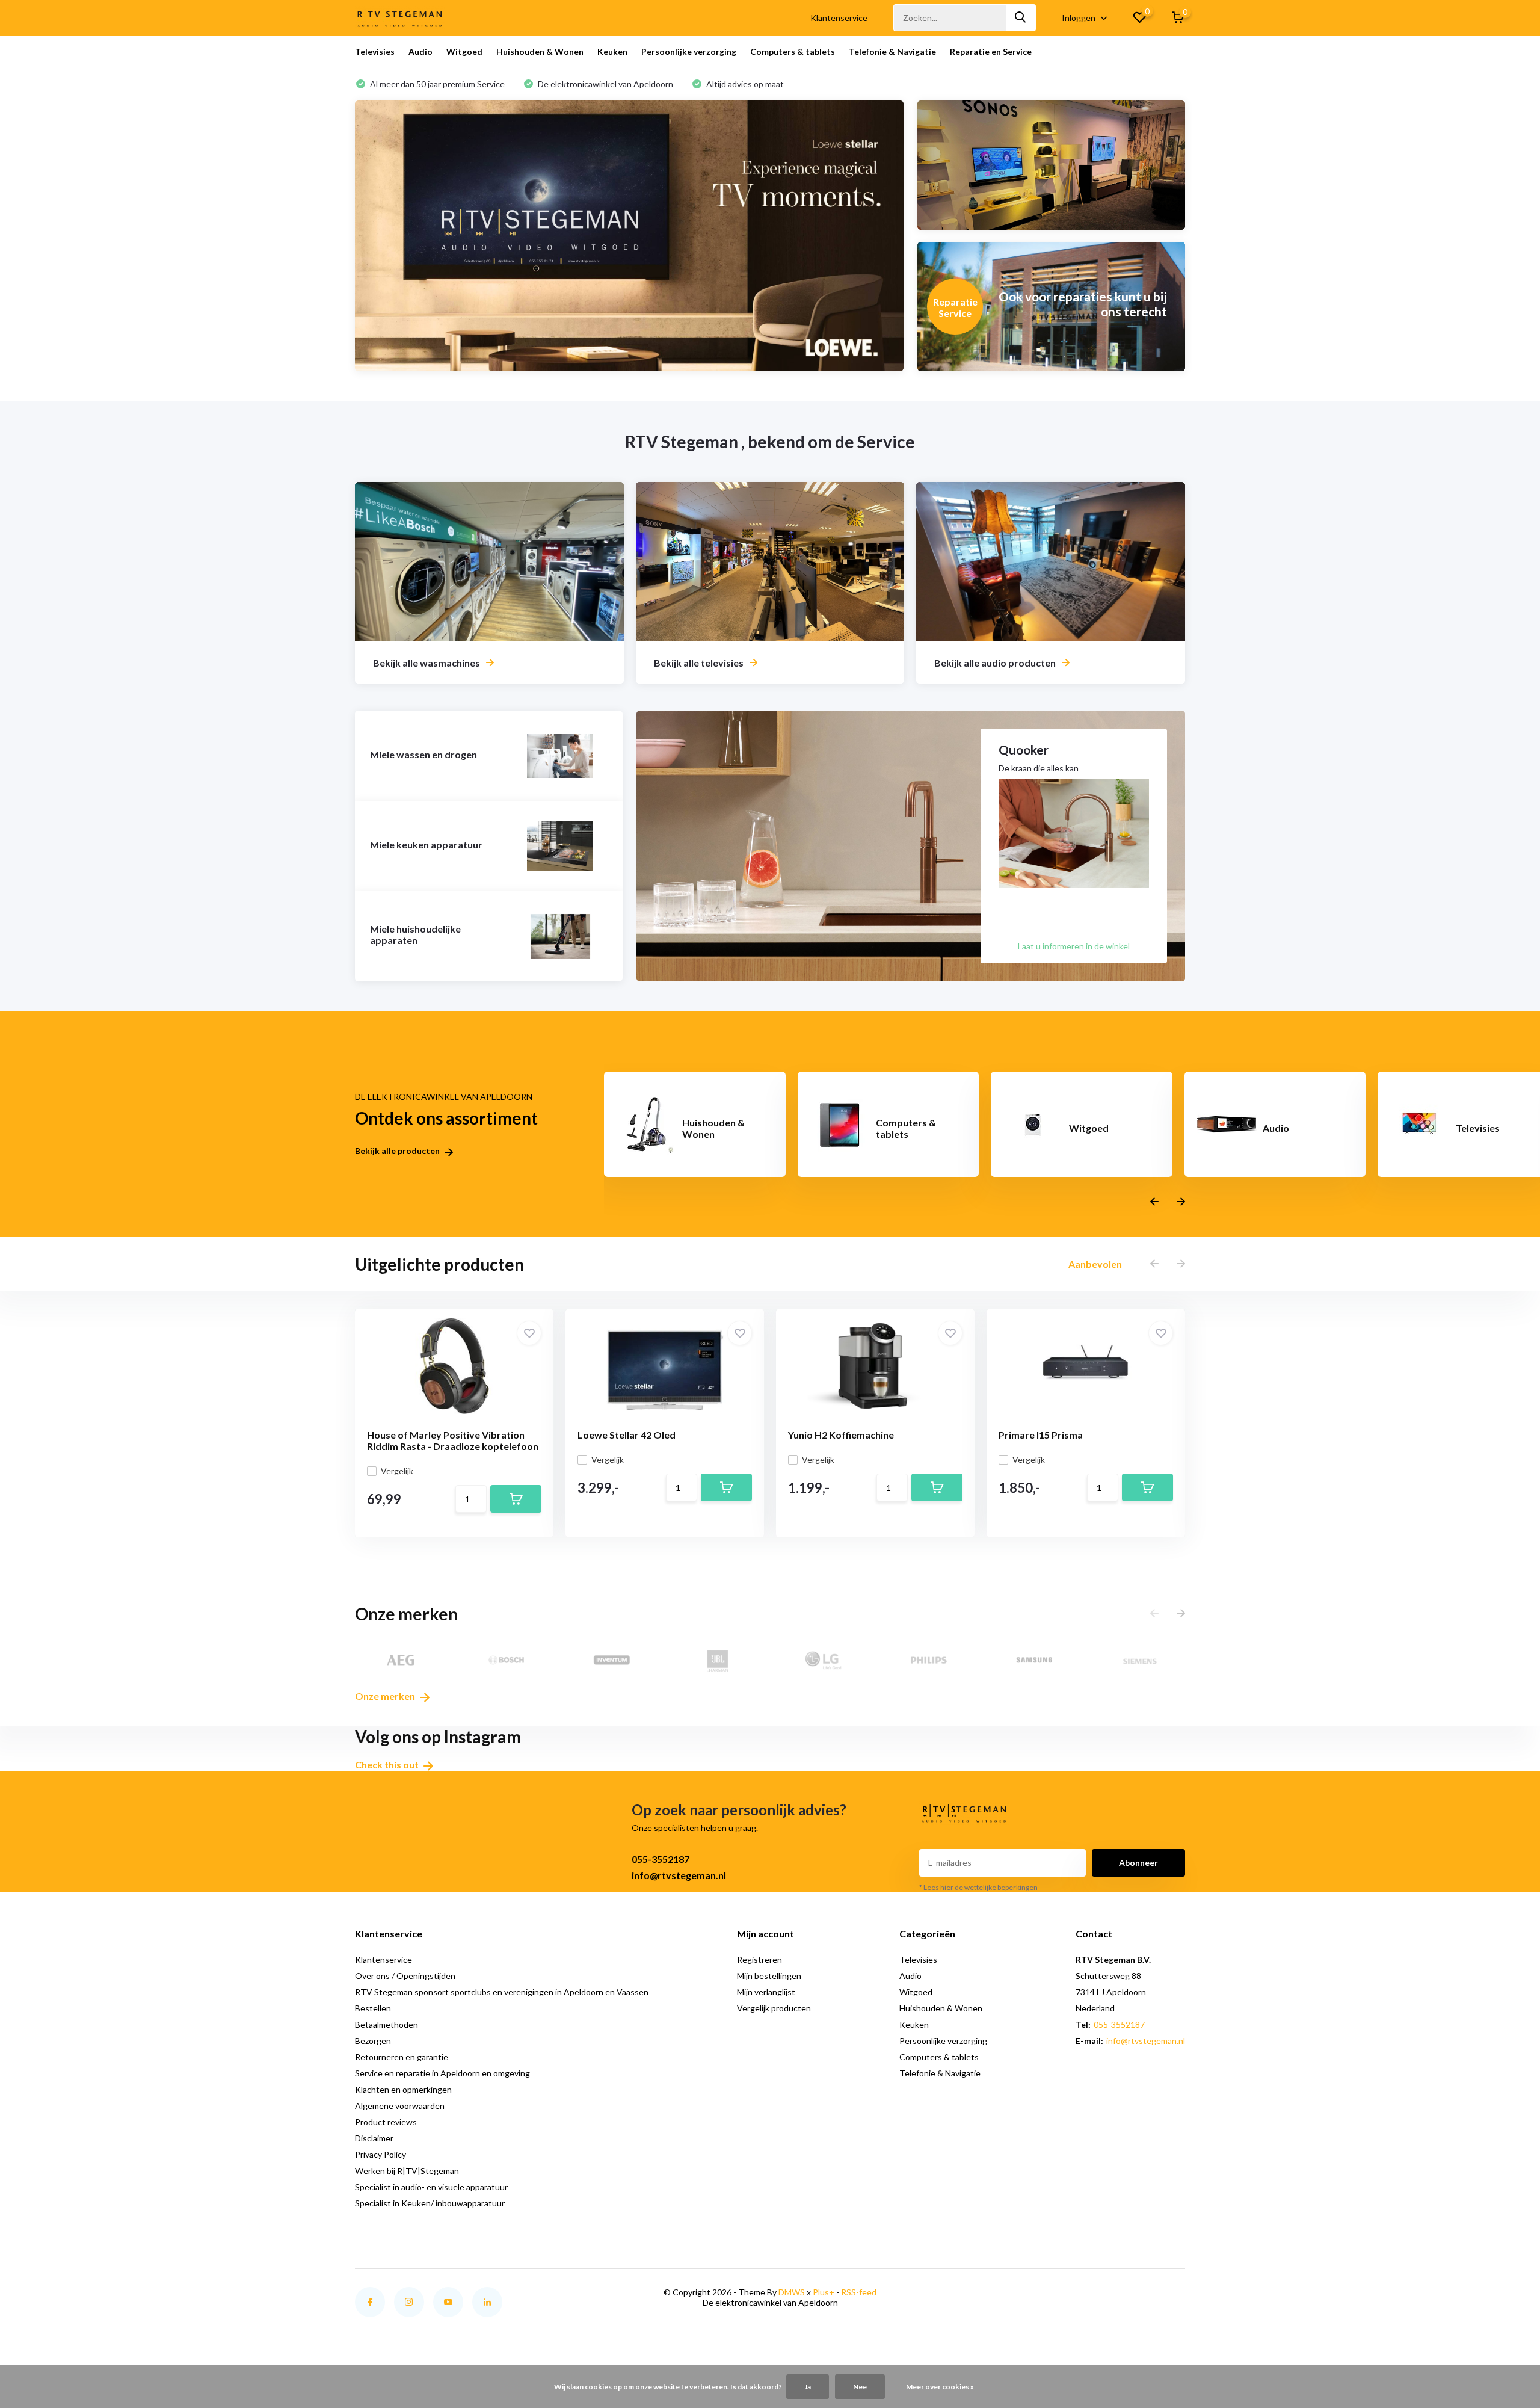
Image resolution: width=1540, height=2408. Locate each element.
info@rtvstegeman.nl (679, 1875)
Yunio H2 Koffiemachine (841, 1435)
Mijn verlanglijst (766, 1992)
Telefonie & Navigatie (892, 51)
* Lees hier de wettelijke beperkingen (978, 1887)
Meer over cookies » (940, 2387)
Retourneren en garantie (402, 2057)
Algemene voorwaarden (400, 2106)
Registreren (759, 1959)
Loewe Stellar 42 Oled (627, 1435)
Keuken (612, 51)
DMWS (792, 2292)
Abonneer (1138, 1863)
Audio (420, 51)
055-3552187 (661, 1859)
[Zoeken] (1021, 18)
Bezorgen (373, 2041)
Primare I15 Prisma (1041, 1435)
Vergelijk (397, 1471)
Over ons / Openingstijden (405, 1976)
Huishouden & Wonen (540, 51)
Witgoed (464, 51)
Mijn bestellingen (769, 1976)
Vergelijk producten (774, 2008)
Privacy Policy (380, 2154)
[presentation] (1154, 1202)
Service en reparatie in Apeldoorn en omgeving (442, 2073)
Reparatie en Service (991, 51)
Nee (860, 2387)
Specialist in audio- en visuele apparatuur (431, 2187)
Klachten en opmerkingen (403, 2089)
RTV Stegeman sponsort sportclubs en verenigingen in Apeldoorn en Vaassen (502, 1992)
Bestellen (373, 2008)
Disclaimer (374, 2138)
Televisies (375, 51)
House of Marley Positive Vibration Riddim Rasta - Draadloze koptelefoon (453, 1440)
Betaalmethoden (387, 2024)
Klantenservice (839, 18)
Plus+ (824, 2292)
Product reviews (386, 2122)
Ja (808, 2387)
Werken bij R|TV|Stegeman (407, 2171)
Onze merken (386, 1696)
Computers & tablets (793, 51)
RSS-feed (859, 2292)
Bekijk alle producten (398, 1151)
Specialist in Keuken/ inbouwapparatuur (430, 2203)
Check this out (388, 1764)
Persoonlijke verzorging (689, 51)
